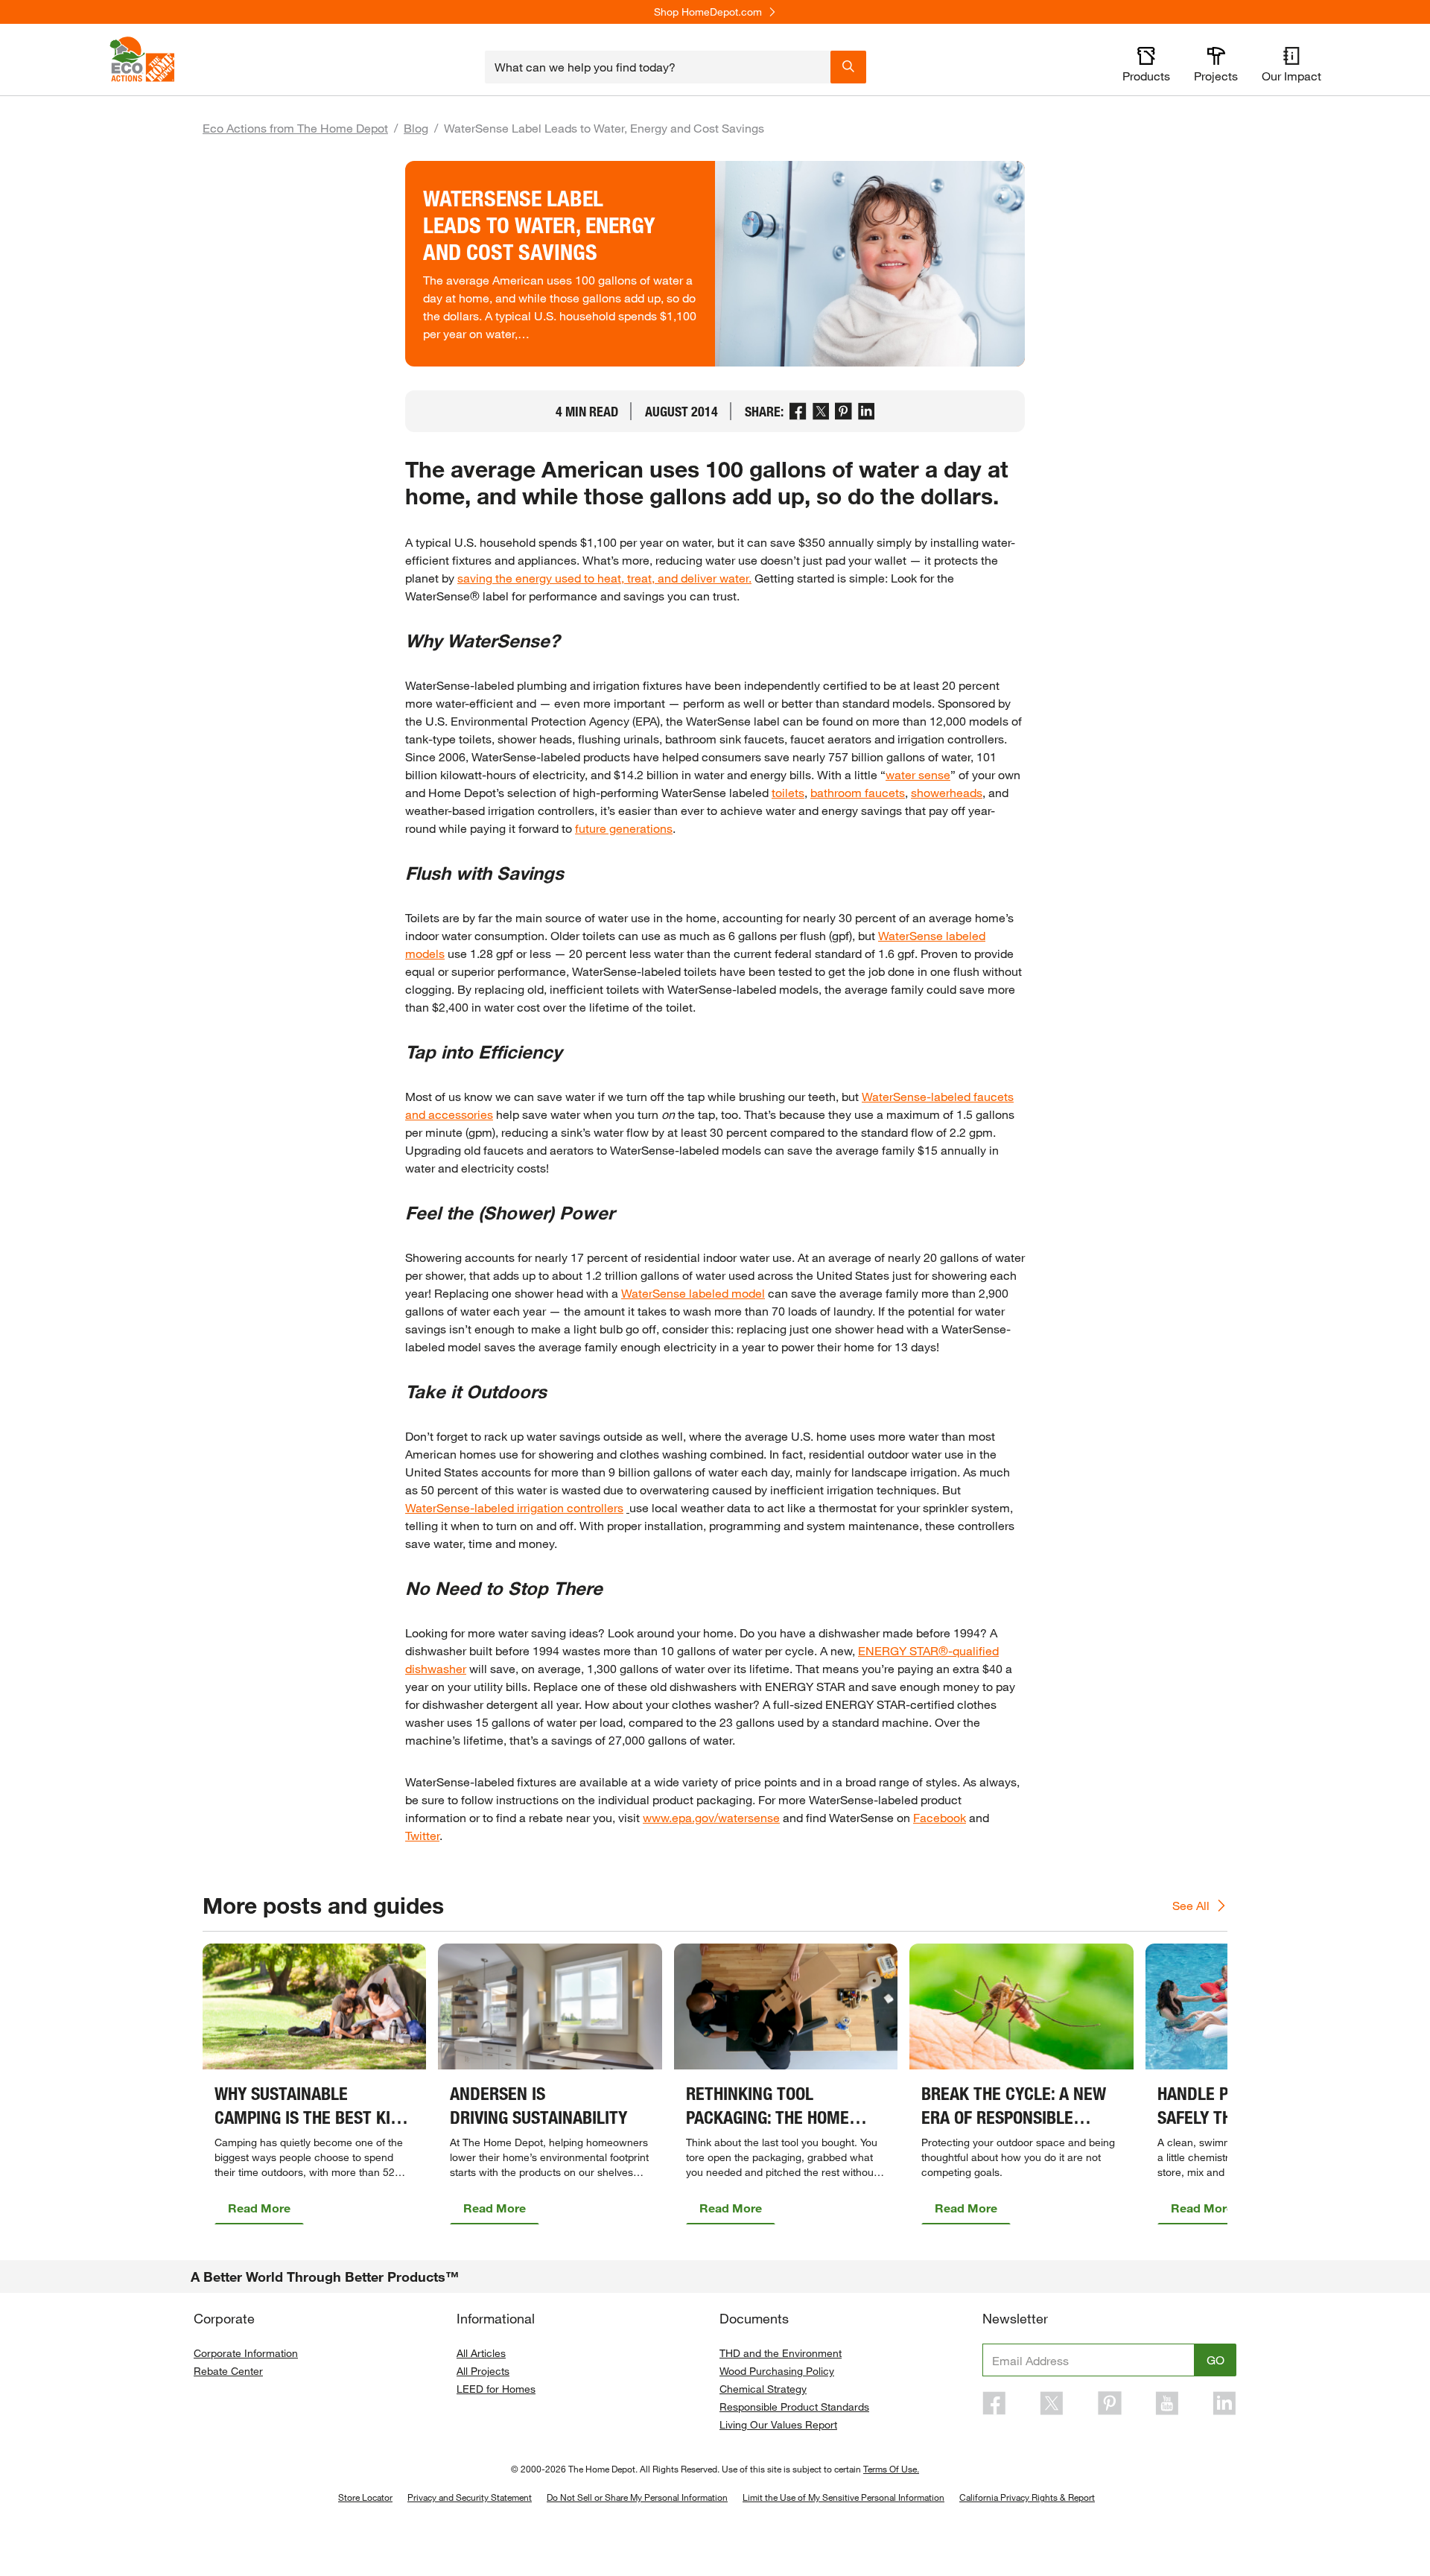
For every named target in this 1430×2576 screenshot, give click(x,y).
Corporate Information (246, 2353)
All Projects (483, 2371)
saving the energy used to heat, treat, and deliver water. (604, 578)
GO (1215, 2360)
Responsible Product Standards (794, 2407)
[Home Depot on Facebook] (994, 2403)
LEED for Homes (496, 2389)
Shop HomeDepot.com (708, 12)
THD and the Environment (781, 2353)
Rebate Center (228, 2371)
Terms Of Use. (891, 2469)
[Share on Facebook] (798, 411)
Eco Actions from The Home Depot (295, 128)
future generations (624, 828)
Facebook (940, 1817)
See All (1191, 1905)
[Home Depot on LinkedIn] (1224, 2403)
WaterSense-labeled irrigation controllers (514, 1507)
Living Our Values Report (778, 2424)
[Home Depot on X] (1052, 2403)
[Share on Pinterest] (843, 411)
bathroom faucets (858, 792)
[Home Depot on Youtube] (1167, 2403)
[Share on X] (821, 411)
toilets (788, 792)
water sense (918, 774)
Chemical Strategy (763, 2389)
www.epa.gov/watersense (711, 1817)
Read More (259, 2208)
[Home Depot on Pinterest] (1110, 2403)
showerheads (947, 792)
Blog (416, 128)
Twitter (422, 1835)
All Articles (481, 2353)
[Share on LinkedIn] (867, 411)
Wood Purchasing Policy (777, 2371)
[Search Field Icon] (848, 66)
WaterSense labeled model (693, 1293)
